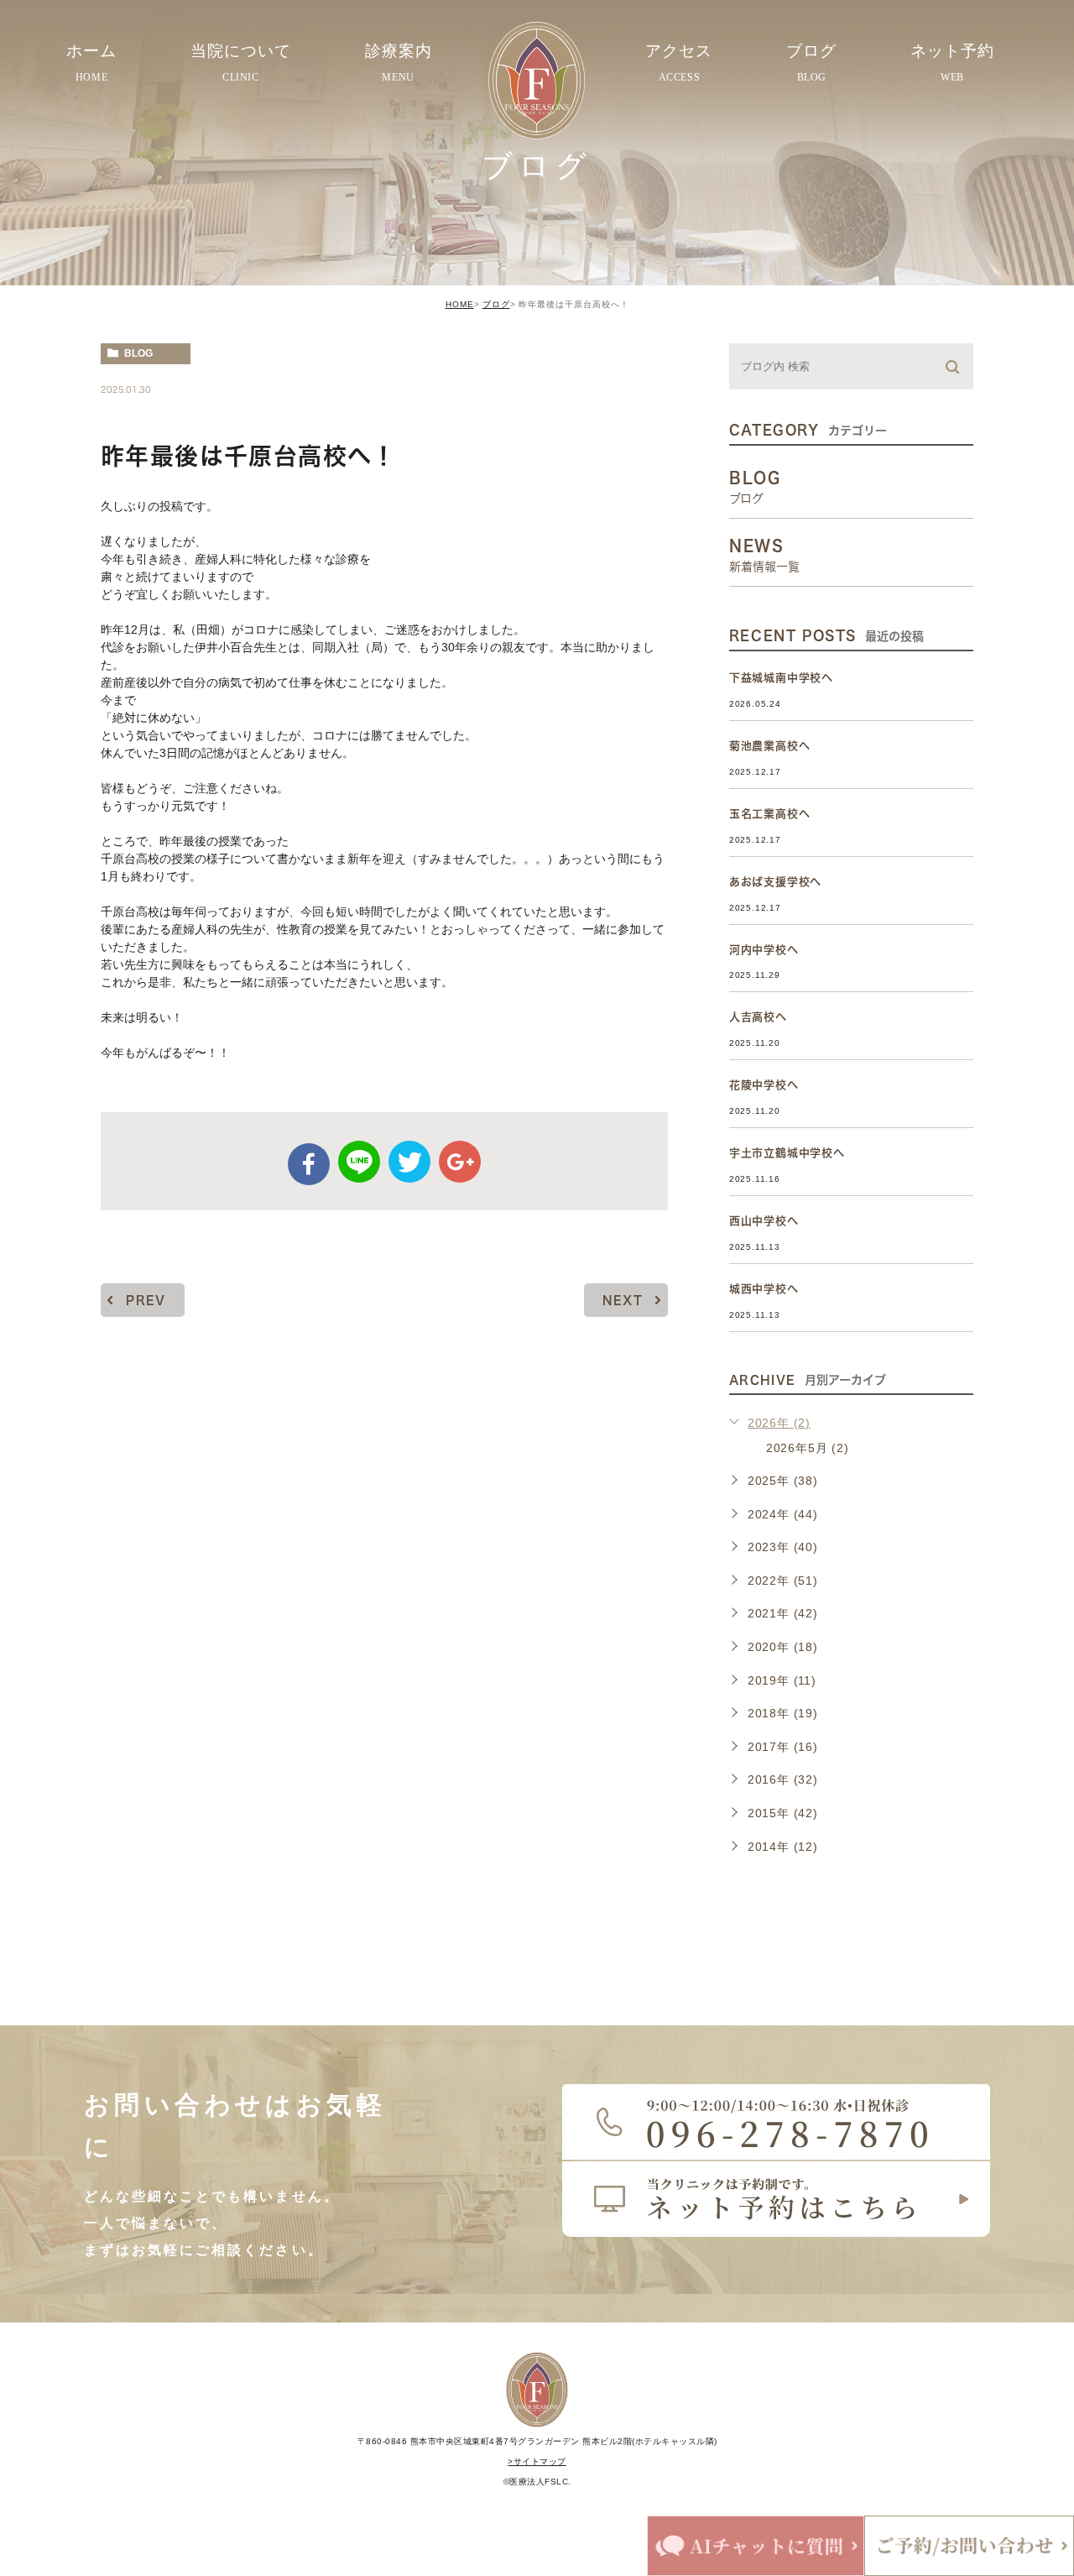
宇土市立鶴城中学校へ (787, 1153)
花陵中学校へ (764, 1085)
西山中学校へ (764, 1221)
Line (359, 1162)
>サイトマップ (537, 2461)
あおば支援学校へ (775, 882)
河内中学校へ (764, 950)
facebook (309, 1164)
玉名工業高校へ (770, 814)
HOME (460, 304)
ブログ (496, 304)
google (460, 1162)
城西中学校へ (764, 1289)
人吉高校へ (758, 1017)
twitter (409, 1162)
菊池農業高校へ (770, 746)
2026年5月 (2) (808, 1448)
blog (138, 353)
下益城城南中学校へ (781, 678)
